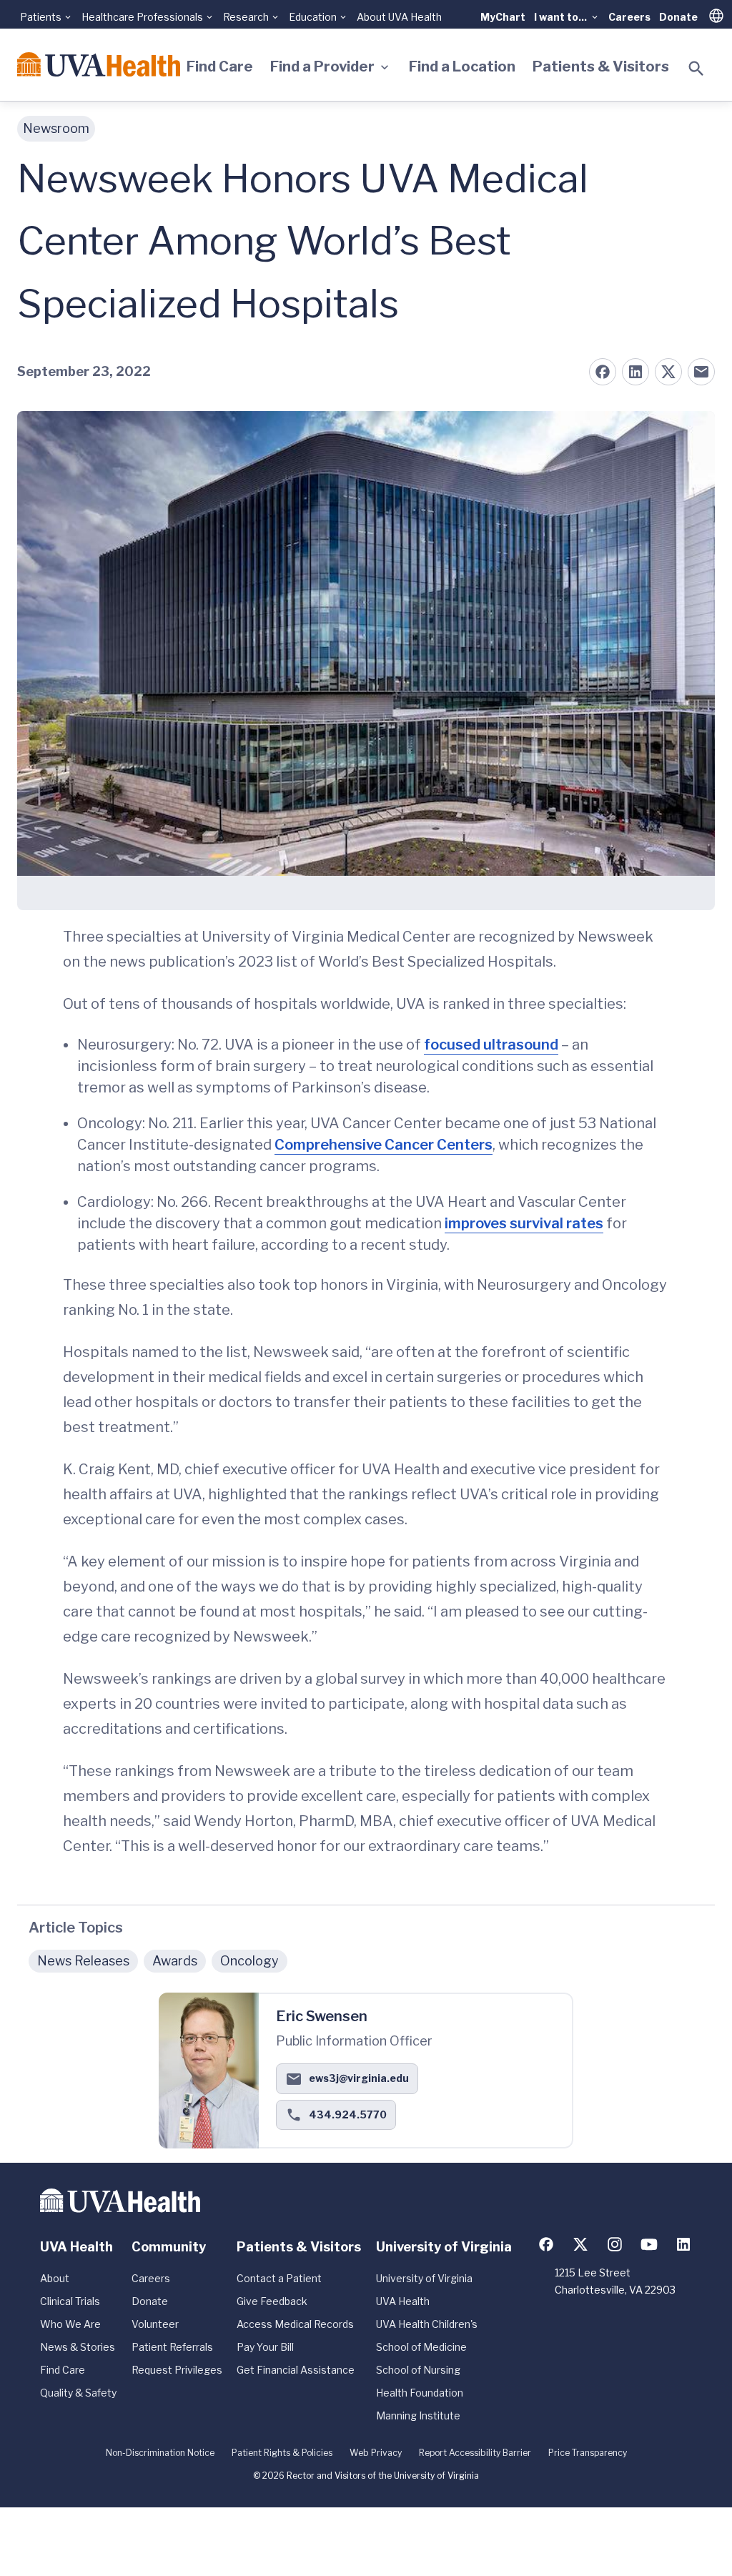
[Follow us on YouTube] (649, 2244)
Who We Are (70, 2324)
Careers (629, 17)
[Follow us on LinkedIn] (683, 2244)
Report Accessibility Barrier (475, 2453)
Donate (678, 17)
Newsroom (56, 128)
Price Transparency (588, 2453)
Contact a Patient (279, 2278)
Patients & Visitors (601, 66)
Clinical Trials (70, 2301)
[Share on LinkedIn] (635, 372)
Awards (175, 1961)
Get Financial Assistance (296, 2370)
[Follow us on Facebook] (546, 2244)
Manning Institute (418, 2415)
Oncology (249, 1961)
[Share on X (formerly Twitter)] (668, 372)
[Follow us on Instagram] (615, 2244)
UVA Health (403, 2301)
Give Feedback (272, 2301)
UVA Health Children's (427, 2324)
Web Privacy (376, 2453)
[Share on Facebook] (603, 372)
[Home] (99, 64)
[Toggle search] (696, 69)
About (55, 2278)
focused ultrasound (491, 1045)
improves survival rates (524, 1223)
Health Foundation (420, 2393)
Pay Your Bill (265, 2347)
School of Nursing (418, 2370)
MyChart (503, 17)
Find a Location (462, 66)
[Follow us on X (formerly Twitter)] (580, 2244)
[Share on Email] (701, 372)
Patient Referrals (172, 2347)
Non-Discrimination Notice (160, 2453)
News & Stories (78, 2347)
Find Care (220, 66)
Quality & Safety (78, 2393)
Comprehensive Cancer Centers (384, 1145)
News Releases (83, 1961)
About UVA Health (399, 17)
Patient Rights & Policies (282, 2453)
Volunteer (155, 2324)
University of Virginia (424, 2278)
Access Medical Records (295, 2324)
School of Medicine (421, 2347)
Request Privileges (177, 2370)
